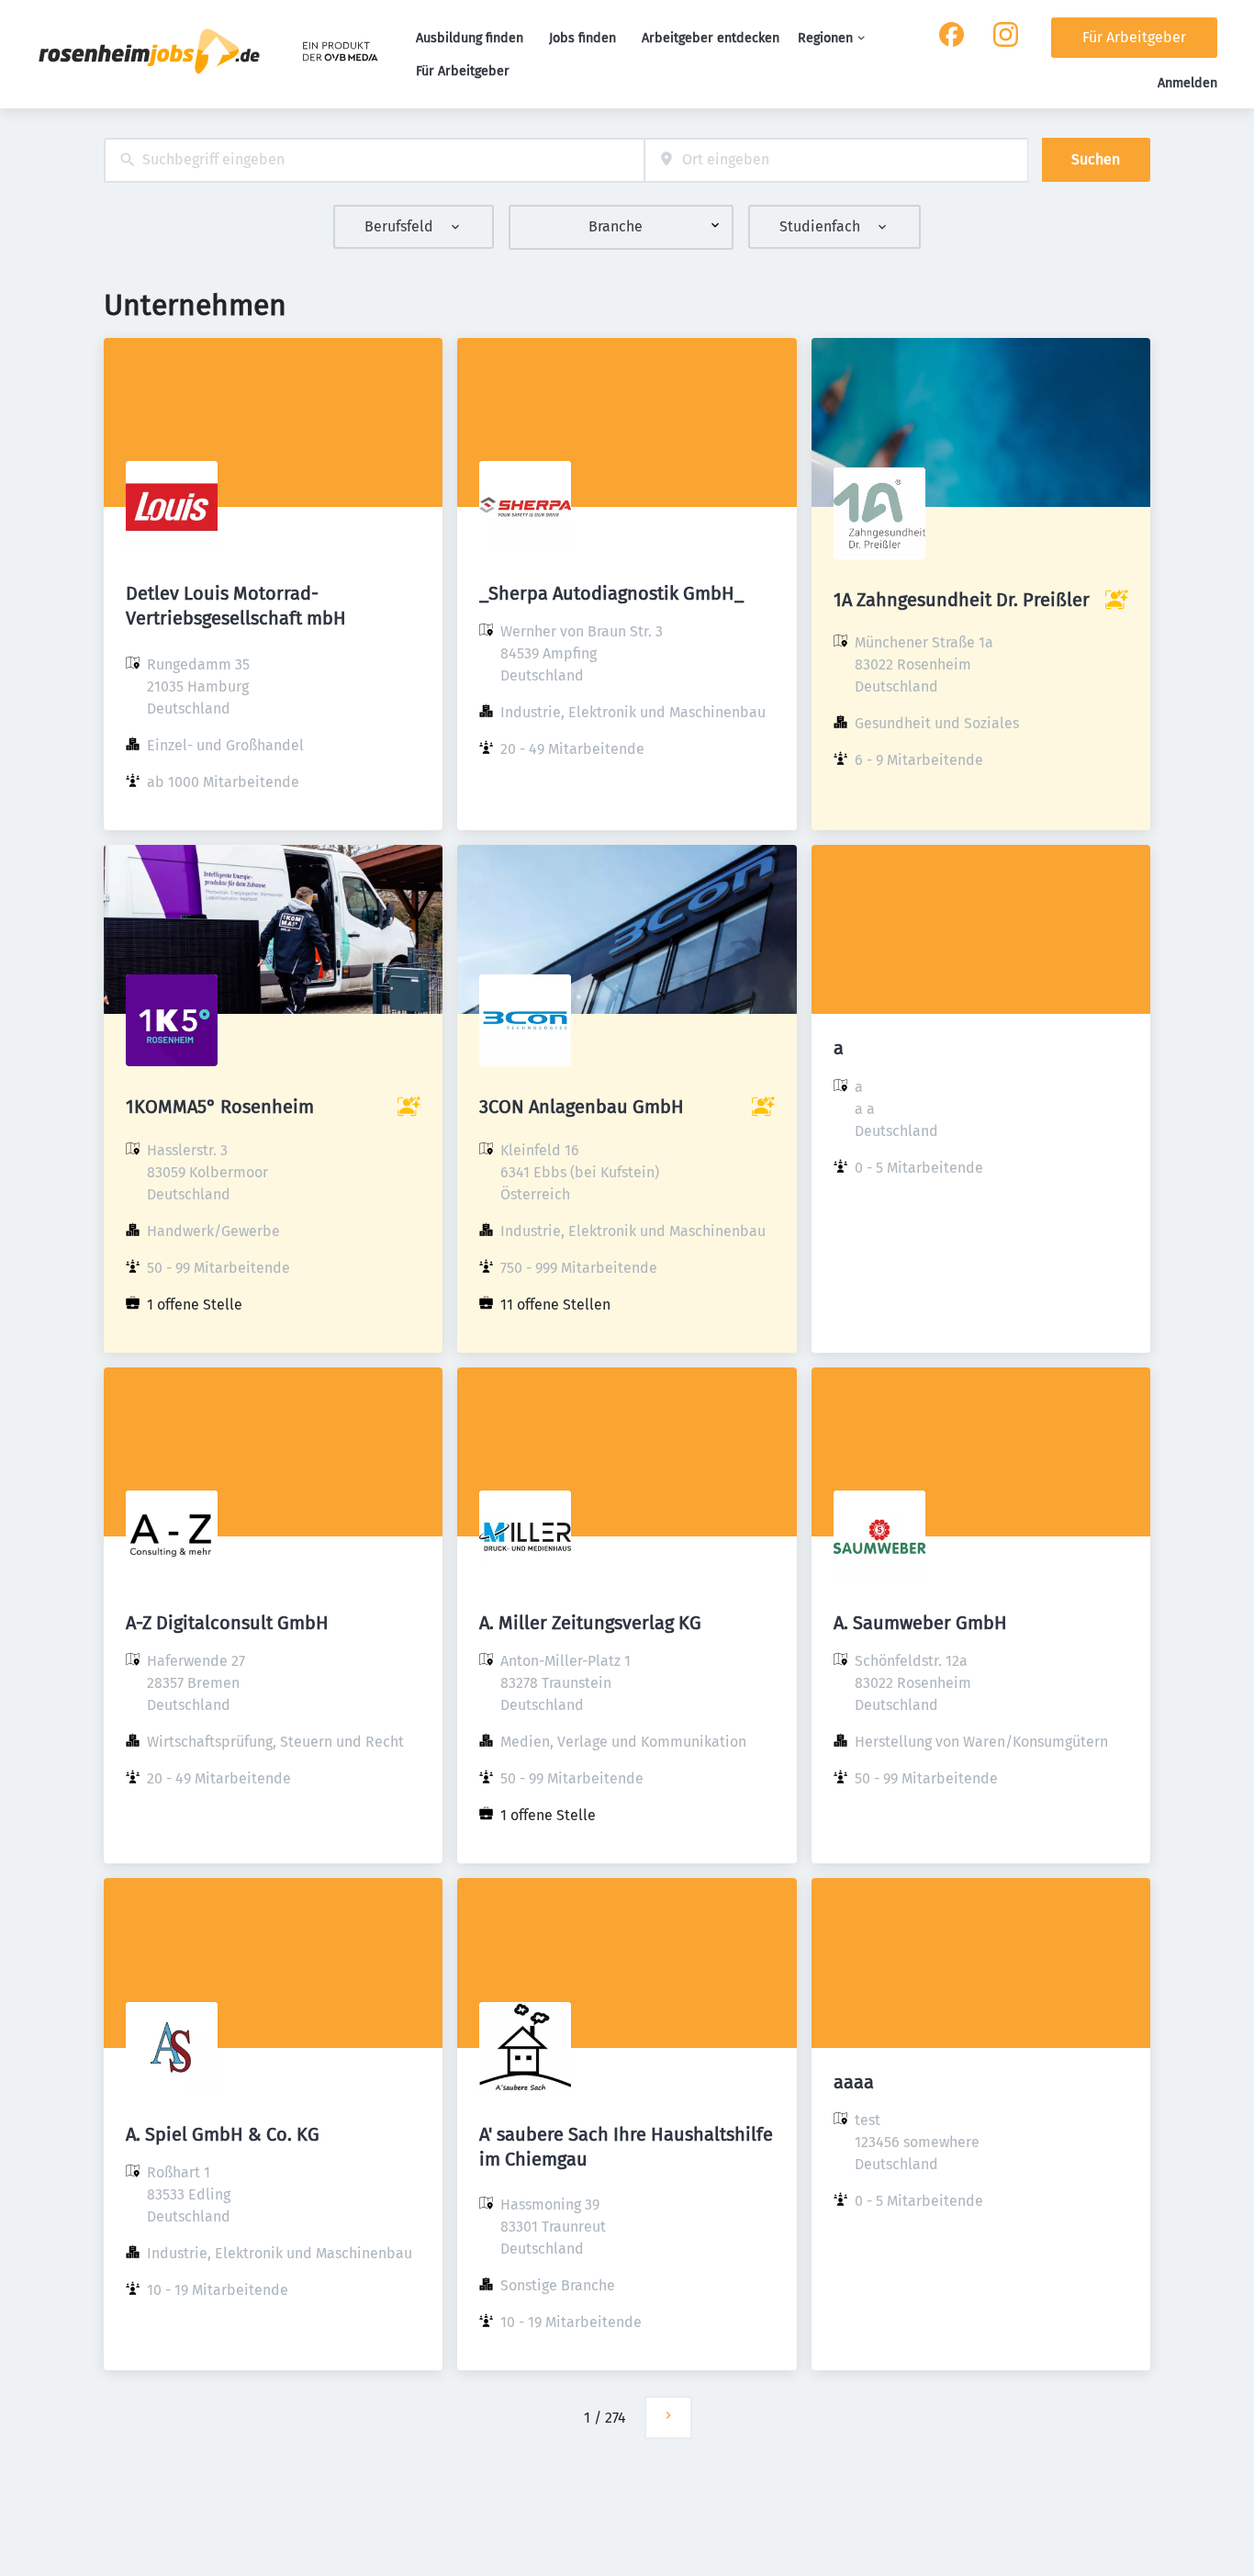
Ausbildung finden (470, 38)
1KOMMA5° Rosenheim (220, 1107)
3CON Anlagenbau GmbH (582, 1107)
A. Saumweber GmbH (920, 1623)
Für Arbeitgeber (463, 71)
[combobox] (374, 160)
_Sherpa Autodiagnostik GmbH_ (611, 593)
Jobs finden (582, 38)
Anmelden (1187, 83)
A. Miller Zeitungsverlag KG (590, 1623)
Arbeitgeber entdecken (711, 38)
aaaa (854, 2082)
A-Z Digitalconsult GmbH (227, 1623)
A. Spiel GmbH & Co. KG (223, 2134)
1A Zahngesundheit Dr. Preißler (962, 600)
